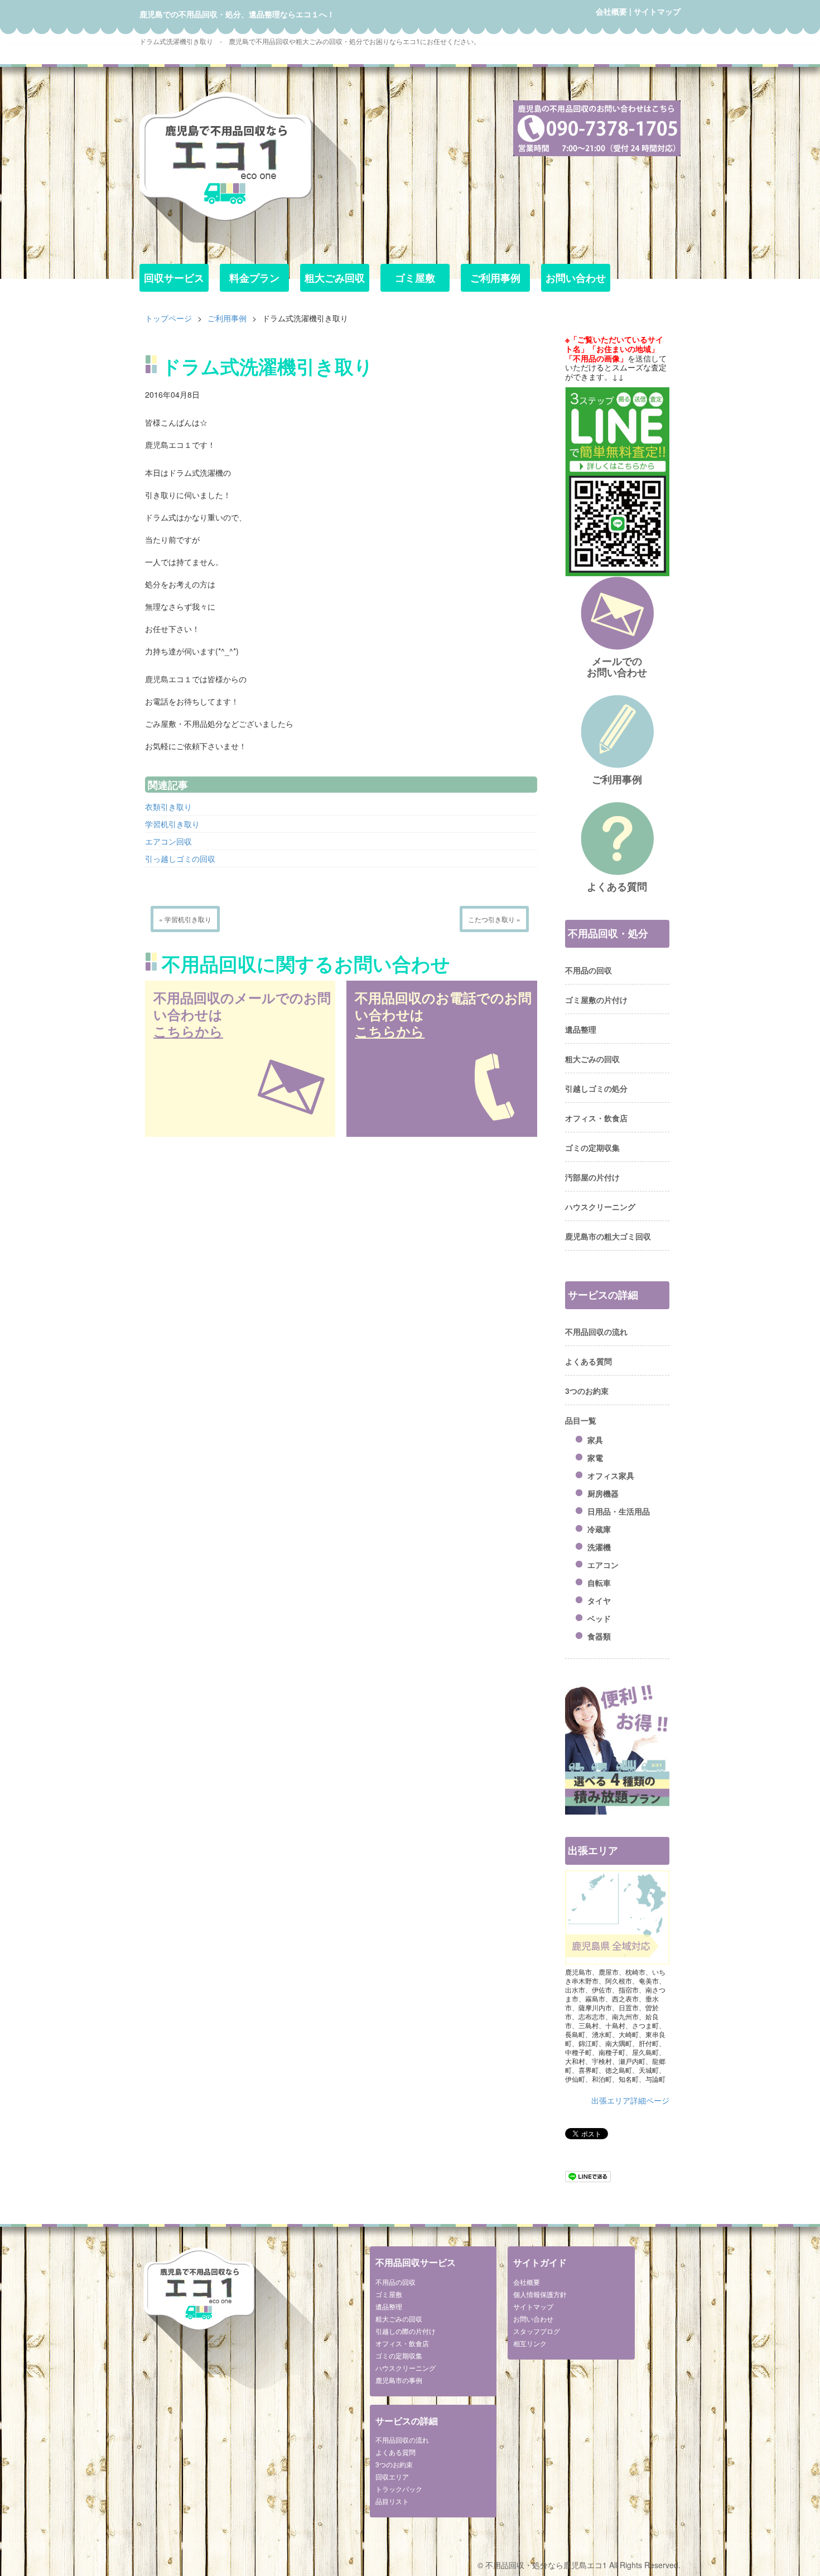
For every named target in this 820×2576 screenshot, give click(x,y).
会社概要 (611, 11)
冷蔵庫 (599, 1529)
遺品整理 (581, 1029)
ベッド (599, 1618)
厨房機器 (603, 1493)
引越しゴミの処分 (596, 1088)
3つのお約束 (587, 1391)
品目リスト (392, 2501)
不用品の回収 (589, 970)
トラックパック (399, 2489)
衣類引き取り (168, 807)
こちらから (188, 1031)
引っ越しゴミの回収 (180, 858)
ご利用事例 (495, 278)
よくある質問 (589, 1361)
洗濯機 (599, 1547)
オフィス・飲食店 (596, 1118)
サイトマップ (657, 11)
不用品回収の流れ (596, 1332)
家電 (595, 1458)
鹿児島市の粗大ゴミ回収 (608, 1236)
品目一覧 (581, 1420)
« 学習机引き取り (185, 919)
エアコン (603, 1565)
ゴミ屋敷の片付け (596, 1000)
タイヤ (599, 1600)
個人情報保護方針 (540, 2294)
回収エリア (392, 2476)
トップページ (168, 318)
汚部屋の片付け (592, 1177)
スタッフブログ (537, 2331)
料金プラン (254, 278)
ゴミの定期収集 (592, 1147)
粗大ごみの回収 (592, 1059)
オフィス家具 (611, 1475)
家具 (595, 1440)
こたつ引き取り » (494, 919)
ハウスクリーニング (600, 1207)
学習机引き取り (172, 824)
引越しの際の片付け (406, 2331)
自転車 (599, 1583)
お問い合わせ (576, 278)
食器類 (599, 1636)
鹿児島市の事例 (399, 2380)
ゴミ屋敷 (415, 278)
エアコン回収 (168, 841)
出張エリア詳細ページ (630, 2100)
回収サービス (174, 278)
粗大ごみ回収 (335, 278)
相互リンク (530, 2343)
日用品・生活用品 (619, 1511)
